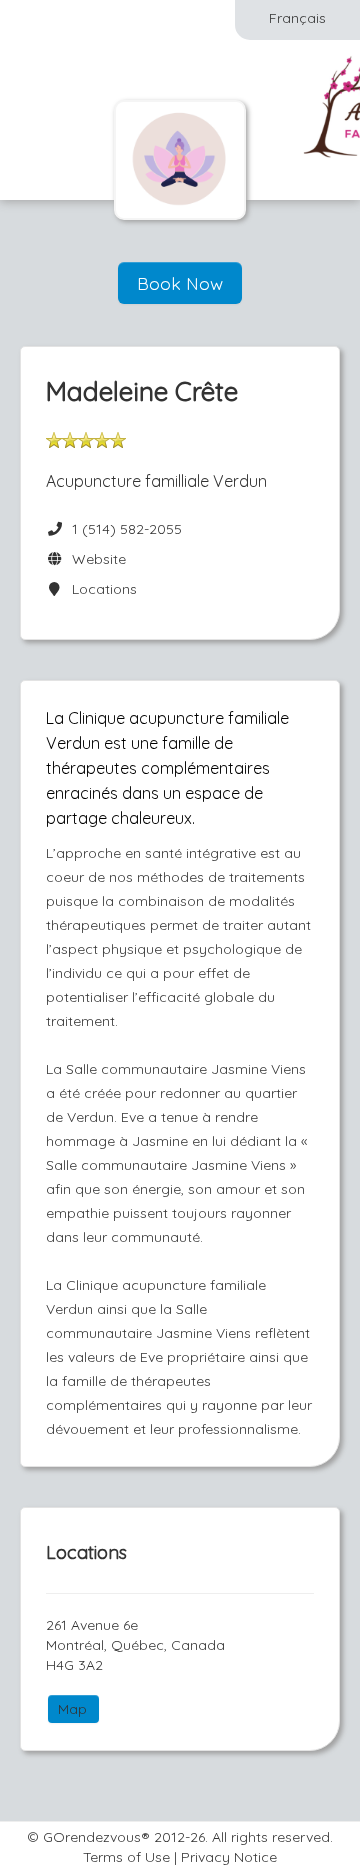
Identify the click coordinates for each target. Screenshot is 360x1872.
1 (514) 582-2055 (127, 529)
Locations (100, 589)
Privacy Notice (229, 1857)
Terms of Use (126, 1857)
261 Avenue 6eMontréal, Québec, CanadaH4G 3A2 (135, 1645)
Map (72, 1709)
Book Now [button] (180, 283)
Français (297, 18)
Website (95, 559)
